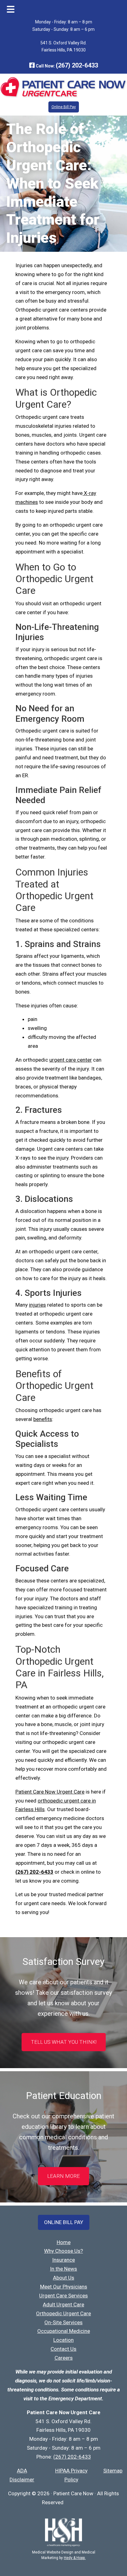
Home (64, 2242)
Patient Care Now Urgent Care (50, 1792)
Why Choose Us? (63, 2251)
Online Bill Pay (64, 107)
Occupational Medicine (64, 2331)
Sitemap (113, 2471)
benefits (43, 1419)
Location (63, 2340)
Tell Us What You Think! (64, 2042)
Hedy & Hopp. (75, 2558)
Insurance (63, 2260)
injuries (37, 1305)
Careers (64, 2358)
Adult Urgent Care (63, 2305)
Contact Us (63, 2349)
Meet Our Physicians (64, 2287)
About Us (64, 2278)
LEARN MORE (63, 2176)
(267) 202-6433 (77, 65)
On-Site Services (63, 2322)
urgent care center (71, 1060)
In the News (63, 2269)
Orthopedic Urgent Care (63, 2313)
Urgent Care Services (63, 2296)
